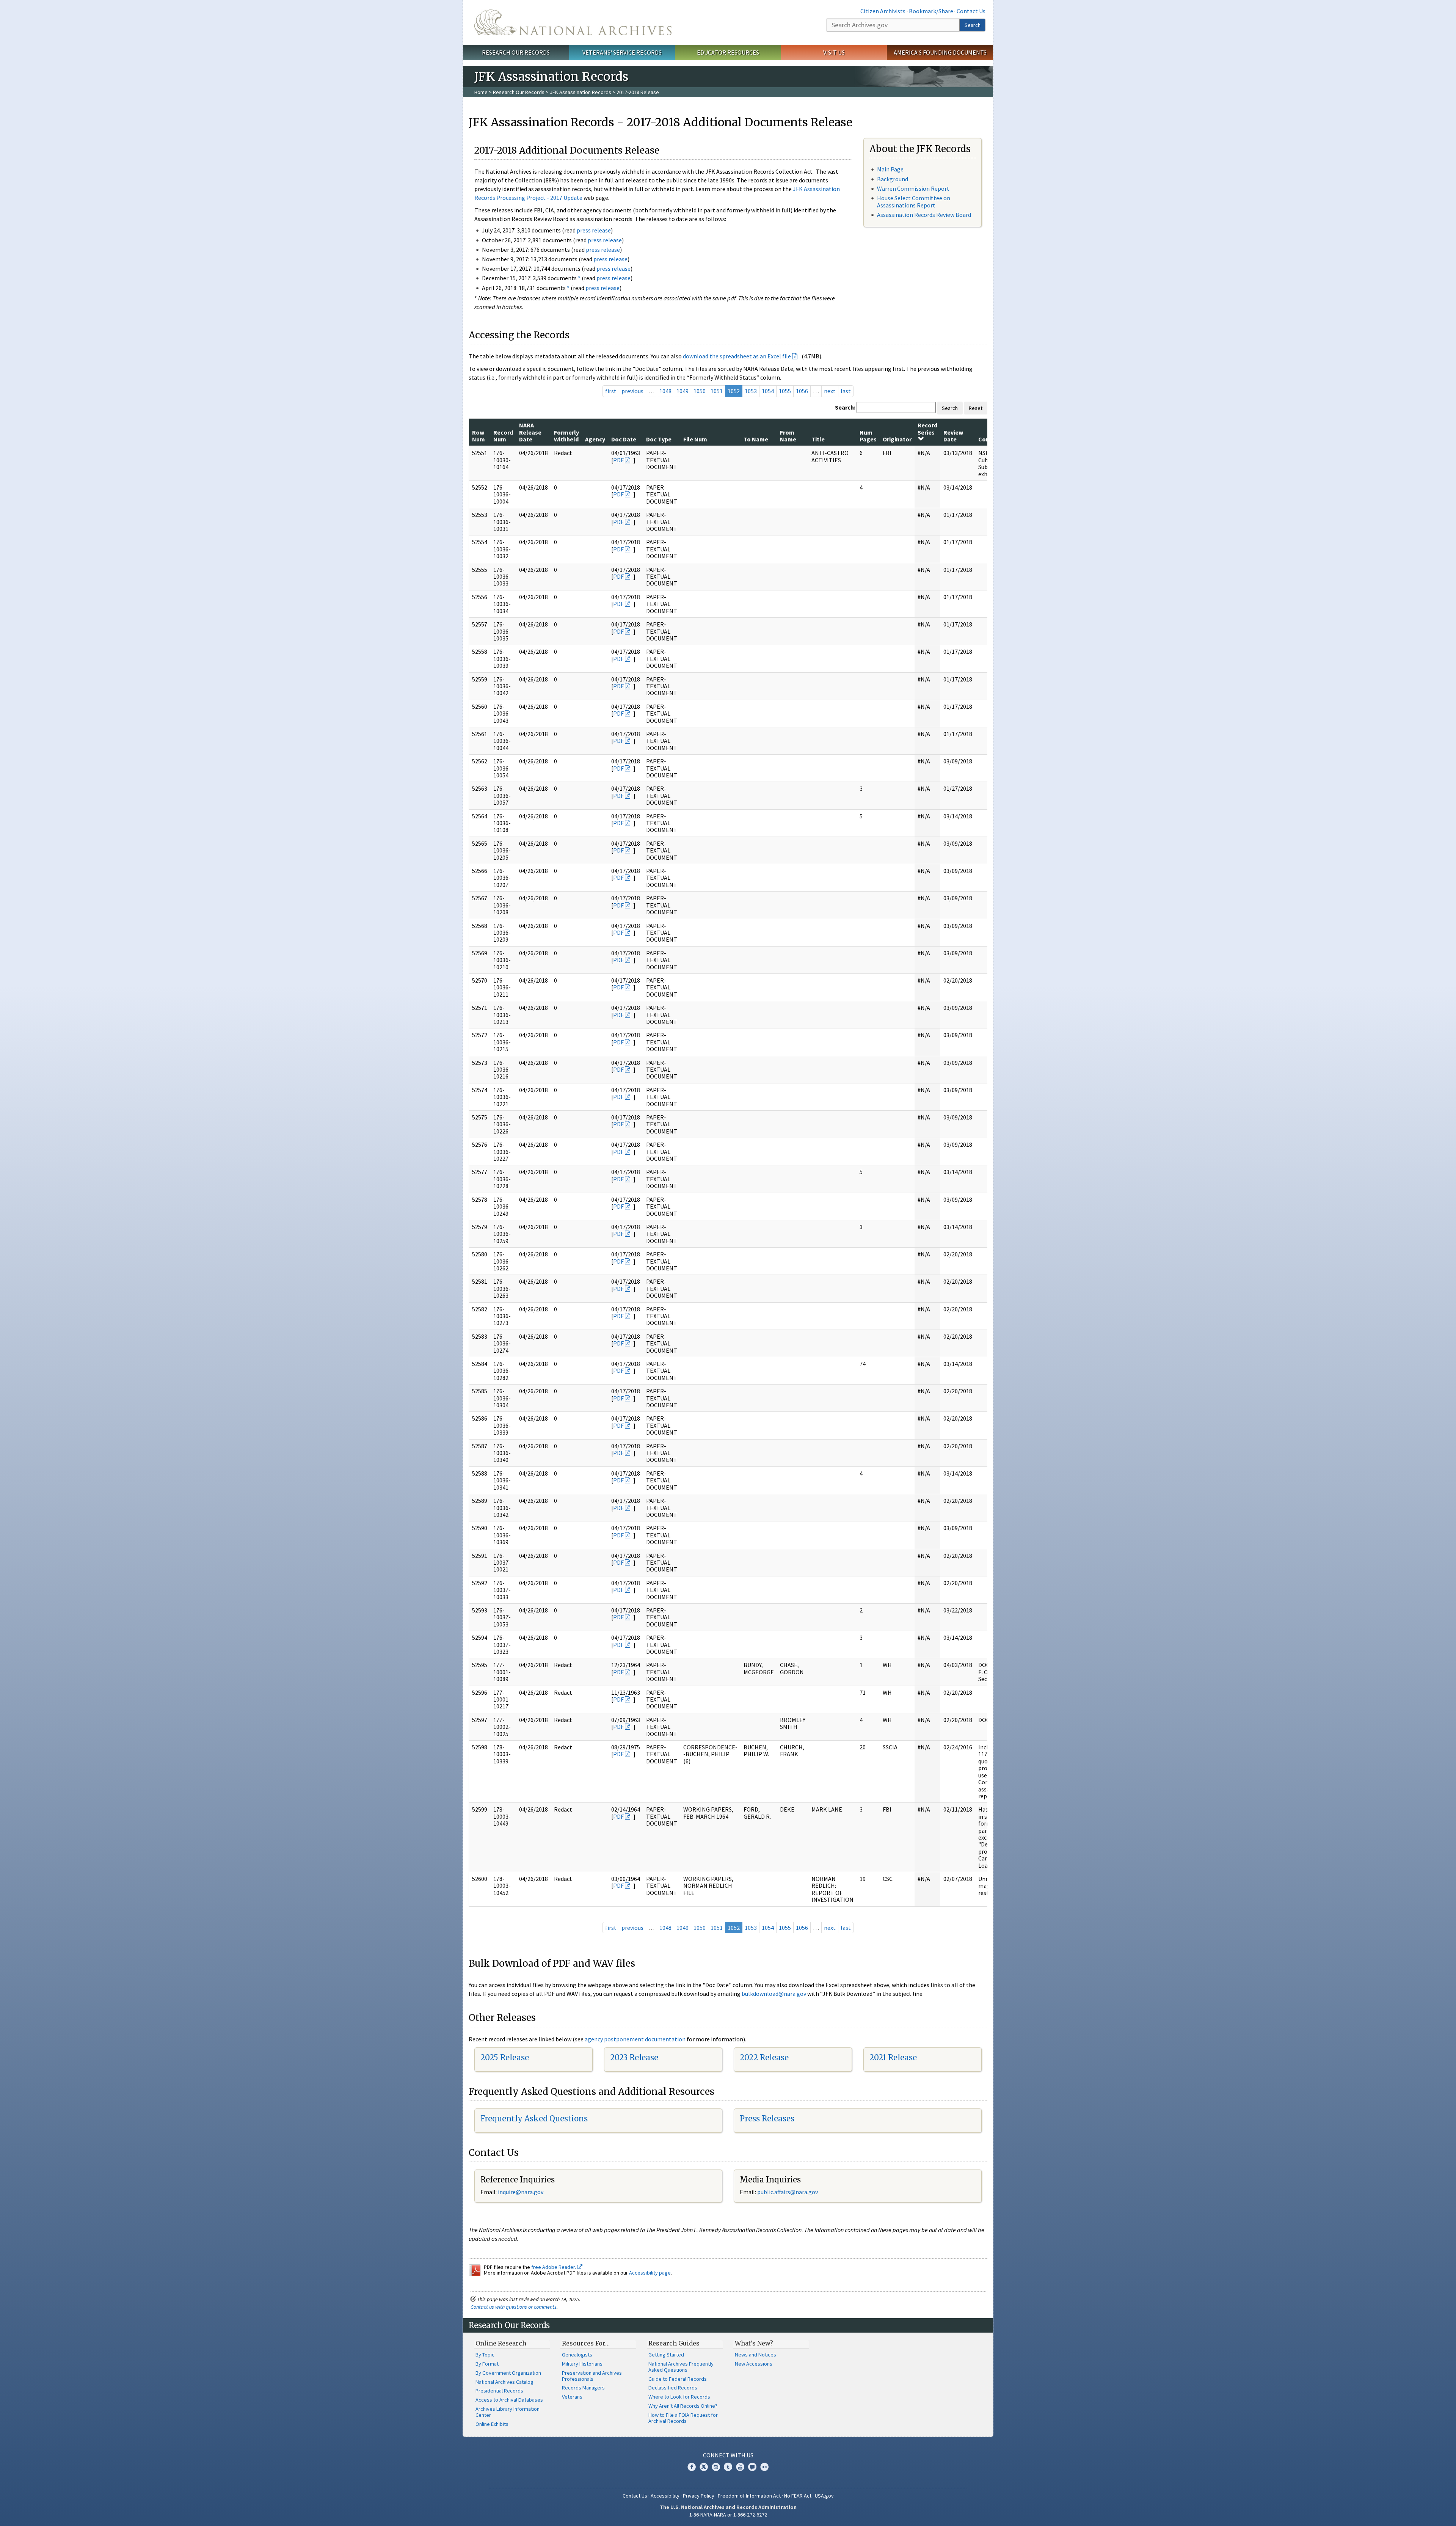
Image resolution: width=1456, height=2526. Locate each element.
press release (594, 230)
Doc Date (624, 439)
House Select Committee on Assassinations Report (914, 202)
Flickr (764, 2467)
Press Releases (767, 2119)
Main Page (890, 169)
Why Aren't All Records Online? (683, 2406)
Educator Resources (728, 52)
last (846, 391)
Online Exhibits (492, 2424)
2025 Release (505, 2057)
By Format (487, 2364)
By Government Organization (508, 2373)
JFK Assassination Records (581, 92)
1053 (751, 391)
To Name (756, 439)
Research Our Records (516, 52)
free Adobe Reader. (554, 2267)
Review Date (953, 436)
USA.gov (824, 2496)
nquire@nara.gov (521, 2192)
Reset (976, 408)
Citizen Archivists (883, 11)
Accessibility (665, 2496)
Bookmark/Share (931, 11)
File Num (695, 439)
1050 (700, 391)
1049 (682, 391)
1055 (785, 391)
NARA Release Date (530, 432)
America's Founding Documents (940, 52)
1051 (717, 391)
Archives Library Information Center (508, 2412)
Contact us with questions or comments (514, 2307)
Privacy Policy (699, 2496)
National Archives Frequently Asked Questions (681, 2367)
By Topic (485, 2355)
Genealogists (577, 2355)
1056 (802, 391)
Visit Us (834, 52)
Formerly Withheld (566, 436)
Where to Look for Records (679, 2397)
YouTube (740, 2467)
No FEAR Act (798, 2496)
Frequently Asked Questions (534, 2119)
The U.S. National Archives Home (573, 22)
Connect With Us (728, 2455)
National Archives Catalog (504, 2382)
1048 (665, 391)
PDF (618, 460)
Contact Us (971, 11)
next (830, 391)
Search (973, 25)
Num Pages (868, 436)
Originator (897, 439)
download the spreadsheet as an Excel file (737, 356)
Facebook (692, 2467)
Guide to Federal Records (678, 2379)
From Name (788, 436)
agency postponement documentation (635, 2039)
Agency (595, 439)
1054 (768, 391)
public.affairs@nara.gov (788, 2192)
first (611, 391)
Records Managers (583, 2388)
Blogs (752, 2467)
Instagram (716, 2467)
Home (481, 92)
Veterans (572, 2397)
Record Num (503, 436)
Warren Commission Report (913, 188)
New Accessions (754, 2364)
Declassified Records (673, 2388)
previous (632, 391)
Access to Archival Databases (509, 2400)
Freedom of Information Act (749, 2496)
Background (893, 179)
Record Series (927, 429)
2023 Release (634, 2057)
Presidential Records (499, 2391)
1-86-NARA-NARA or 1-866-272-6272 (728, 2515)
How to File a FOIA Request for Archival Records (683, 2418)
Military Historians (582, 2364)
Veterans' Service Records (622, 52)
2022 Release (764, 2057)
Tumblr (728, 2467)
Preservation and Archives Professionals (592, 2376)
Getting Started (666, 2355)
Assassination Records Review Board (924, 215)
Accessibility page (650, 2273)
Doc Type (659, 439)
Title (818, 439)
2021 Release (893, 2057)
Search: (845, 407)
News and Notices (755, 2355)
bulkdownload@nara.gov (774, 1994)
